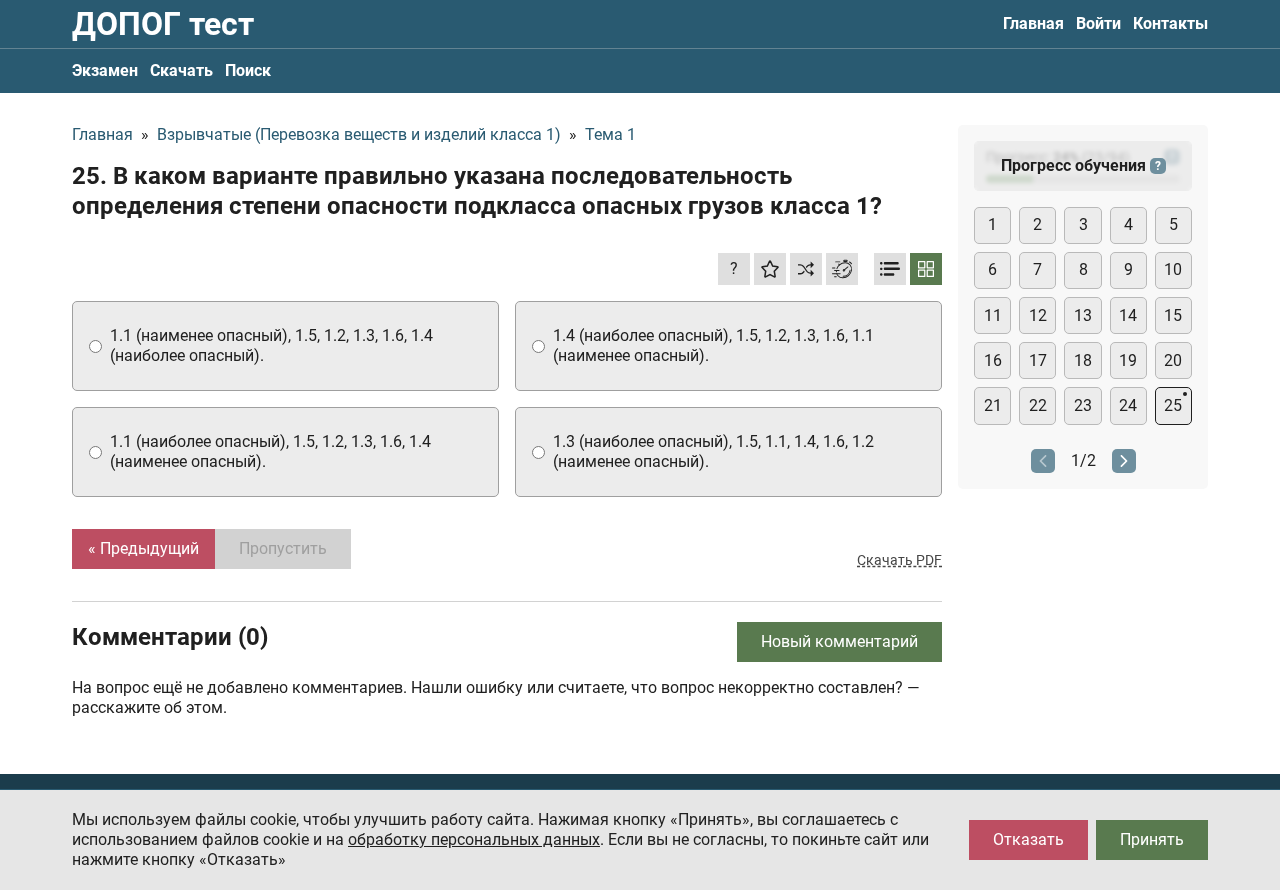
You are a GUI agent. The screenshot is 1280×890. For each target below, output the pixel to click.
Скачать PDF (899, 560)
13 (1083, 315)
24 (1128, 405)
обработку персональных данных (474, 839)
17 (1038, 360)
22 (1038, 405)
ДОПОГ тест (163, 24)
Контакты (1170, 23)
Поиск (248, 70)
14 (1128, 315)
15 (1173, 315)
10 (1173, 269)
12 (1038, 315)
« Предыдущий (143, 548)
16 (993, 360)
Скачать (181, 70)
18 (1083, 360)
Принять (1152, 839)
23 (1083, 405)
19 (1128, 360)
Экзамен (105, 70)
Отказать (1028, 839)
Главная (1033, 23)
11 (993, 315)
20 (1173, 360)
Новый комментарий (839, 641)
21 (993, 405)
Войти (1098, 23)
